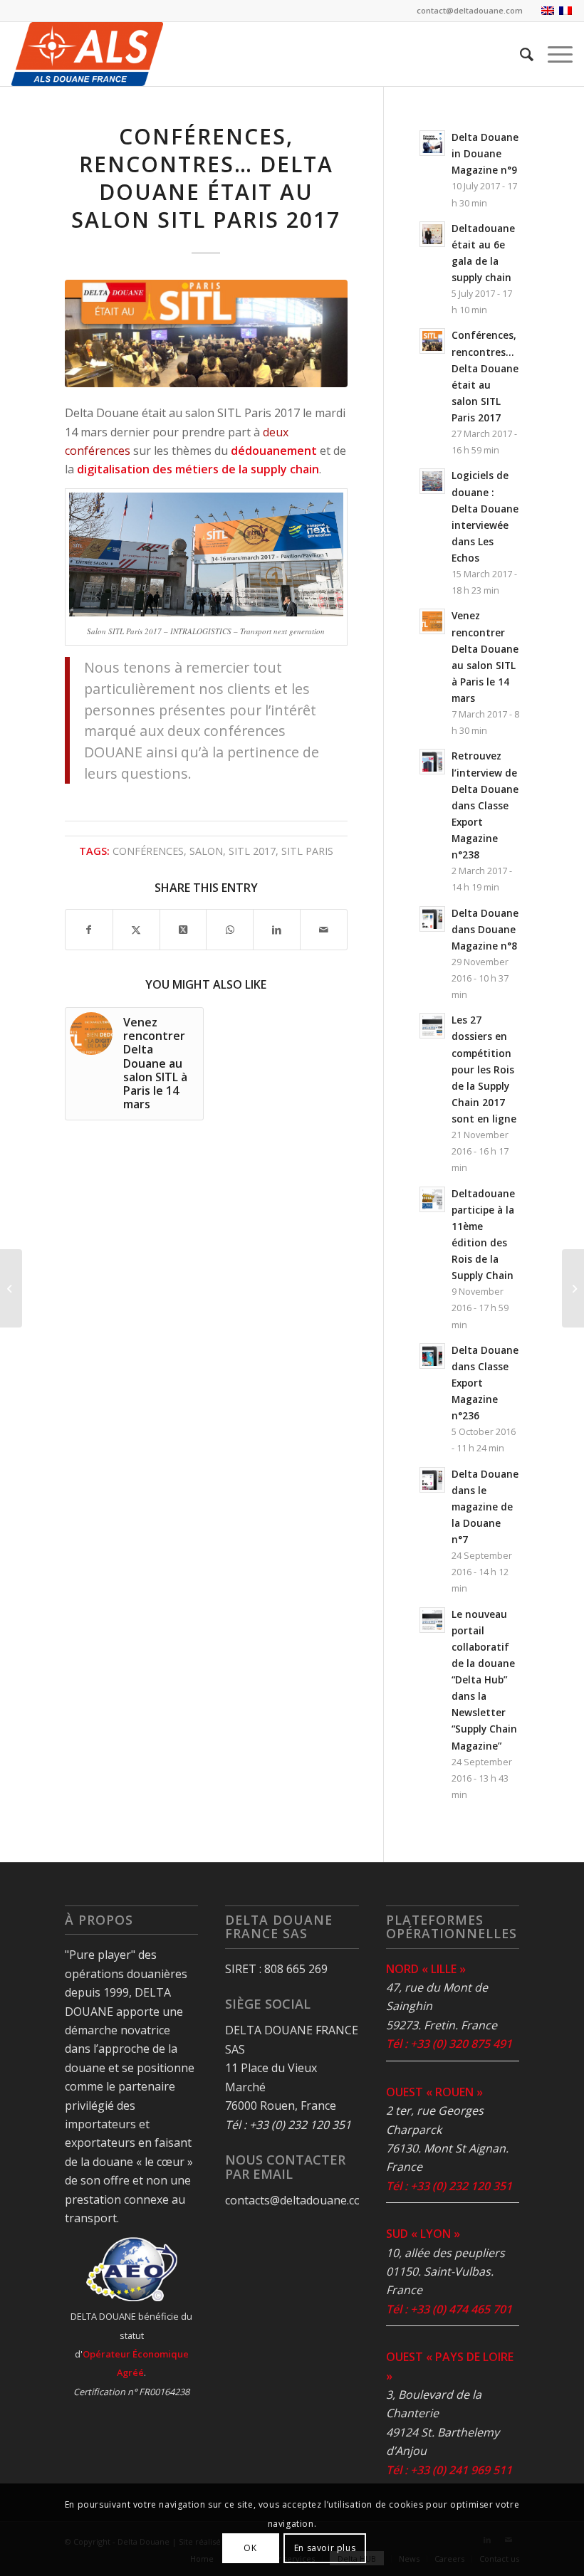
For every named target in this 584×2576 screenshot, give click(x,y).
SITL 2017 (252, 851)
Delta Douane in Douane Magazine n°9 (485, 153)
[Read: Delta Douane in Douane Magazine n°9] (432, 143)
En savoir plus (325, 2548)
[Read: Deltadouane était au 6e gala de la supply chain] (432, 234)
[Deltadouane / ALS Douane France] (87, 54)
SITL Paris (307, 851)
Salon (206, 851)
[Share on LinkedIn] (277, 930)
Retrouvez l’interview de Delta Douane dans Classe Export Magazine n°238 (485, 805)
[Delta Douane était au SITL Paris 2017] (206, 333)
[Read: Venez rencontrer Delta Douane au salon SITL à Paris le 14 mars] (432, 621)
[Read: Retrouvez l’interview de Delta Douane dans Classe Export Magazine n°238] (432, 762)
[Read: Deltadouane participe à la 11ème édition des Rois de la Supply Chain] (432, 1199)
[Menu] (553, 54)
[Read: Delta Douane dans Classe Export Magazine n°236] (432, 1356)
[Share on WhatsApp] (230, 930)
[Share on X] (136, 930)
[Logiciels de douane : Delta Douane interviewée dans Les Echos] (11, 1288)
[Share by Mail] (324, 930)
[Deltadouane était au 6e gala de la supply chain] (573, 1288)
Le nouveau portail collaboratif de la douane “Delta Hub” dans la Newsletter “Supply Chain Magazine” (484, 1680)
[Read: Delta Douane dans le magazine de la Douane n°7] (432, 1480)
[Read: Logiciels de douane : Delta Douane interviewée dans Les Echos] (432, 481)
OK (250, 2548)
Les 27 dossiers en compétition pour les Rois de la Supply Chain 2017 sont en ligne (484, 1069)
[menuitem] (520, 54)
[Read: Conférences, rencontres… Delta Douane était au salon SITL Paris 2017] (432, 341)
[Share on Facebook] (89, 930)
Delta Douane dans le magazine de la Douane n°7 (485, 1507)
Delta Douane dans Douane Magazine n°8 (485, 929)
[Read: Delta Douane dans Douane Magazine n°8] (432, 919)
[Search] (520, 54)
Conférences (148, 851)
